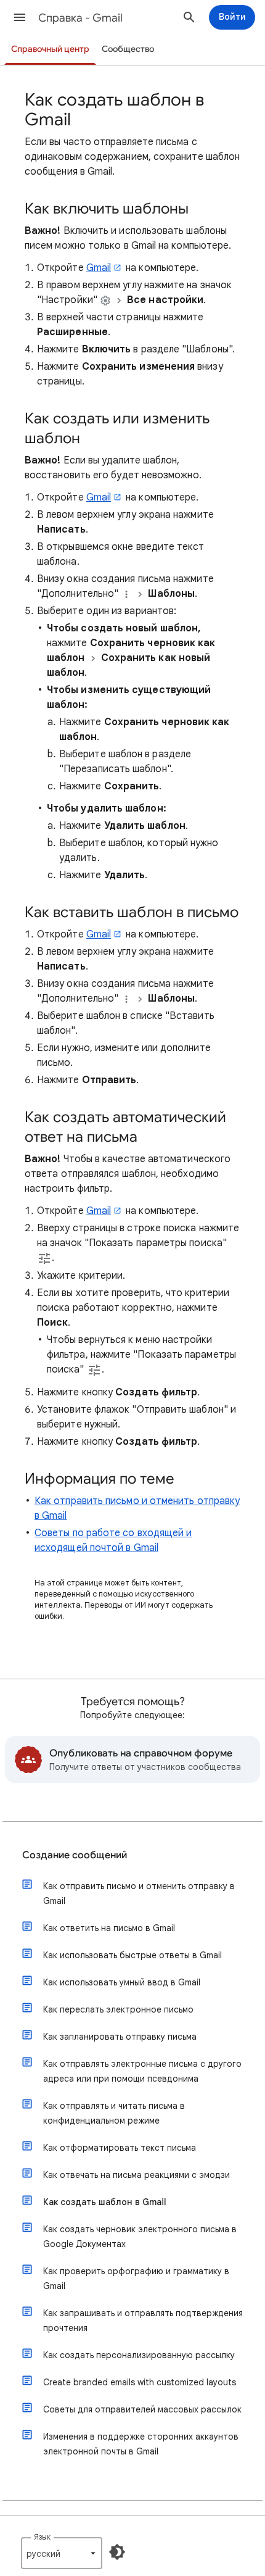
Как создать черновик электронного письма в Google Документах (140, 2237)
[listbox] (62, 2553)
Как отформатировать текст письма (120, 2148)
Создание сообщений (75, 1855)
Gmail (99, 268)
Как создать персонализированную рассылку (139, 2355)
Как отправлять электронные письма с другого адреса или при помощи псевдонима (142, 2071)
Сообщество (128, 49)
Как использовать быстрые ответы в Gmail (132, 1955)
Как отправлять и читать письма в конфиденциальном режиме (114, 2113)
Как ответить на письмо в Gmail (109, 1928)
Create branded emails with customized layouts (140, 2382)
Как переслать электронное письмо (118, 2009)
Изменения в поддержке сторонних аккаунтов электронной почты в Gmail (141, 2444)
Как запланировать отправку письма (120, 2037)
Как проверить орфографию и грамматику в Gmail (136, 2279)
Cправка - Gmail (80, 18)
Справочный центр (50, 49)
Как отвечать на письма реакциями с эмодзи (137, 2175)
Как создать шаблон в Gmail (105, 2202)
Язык (42, 2537)
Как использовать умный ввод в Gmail (122, 1982)
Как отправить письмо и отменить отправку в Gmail (139, 1893)
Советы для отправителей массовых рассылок (142, 2409)
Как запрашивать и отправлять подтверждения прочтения (143, 2320)
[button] (20, 17)
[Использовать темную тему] (117, 2552)
